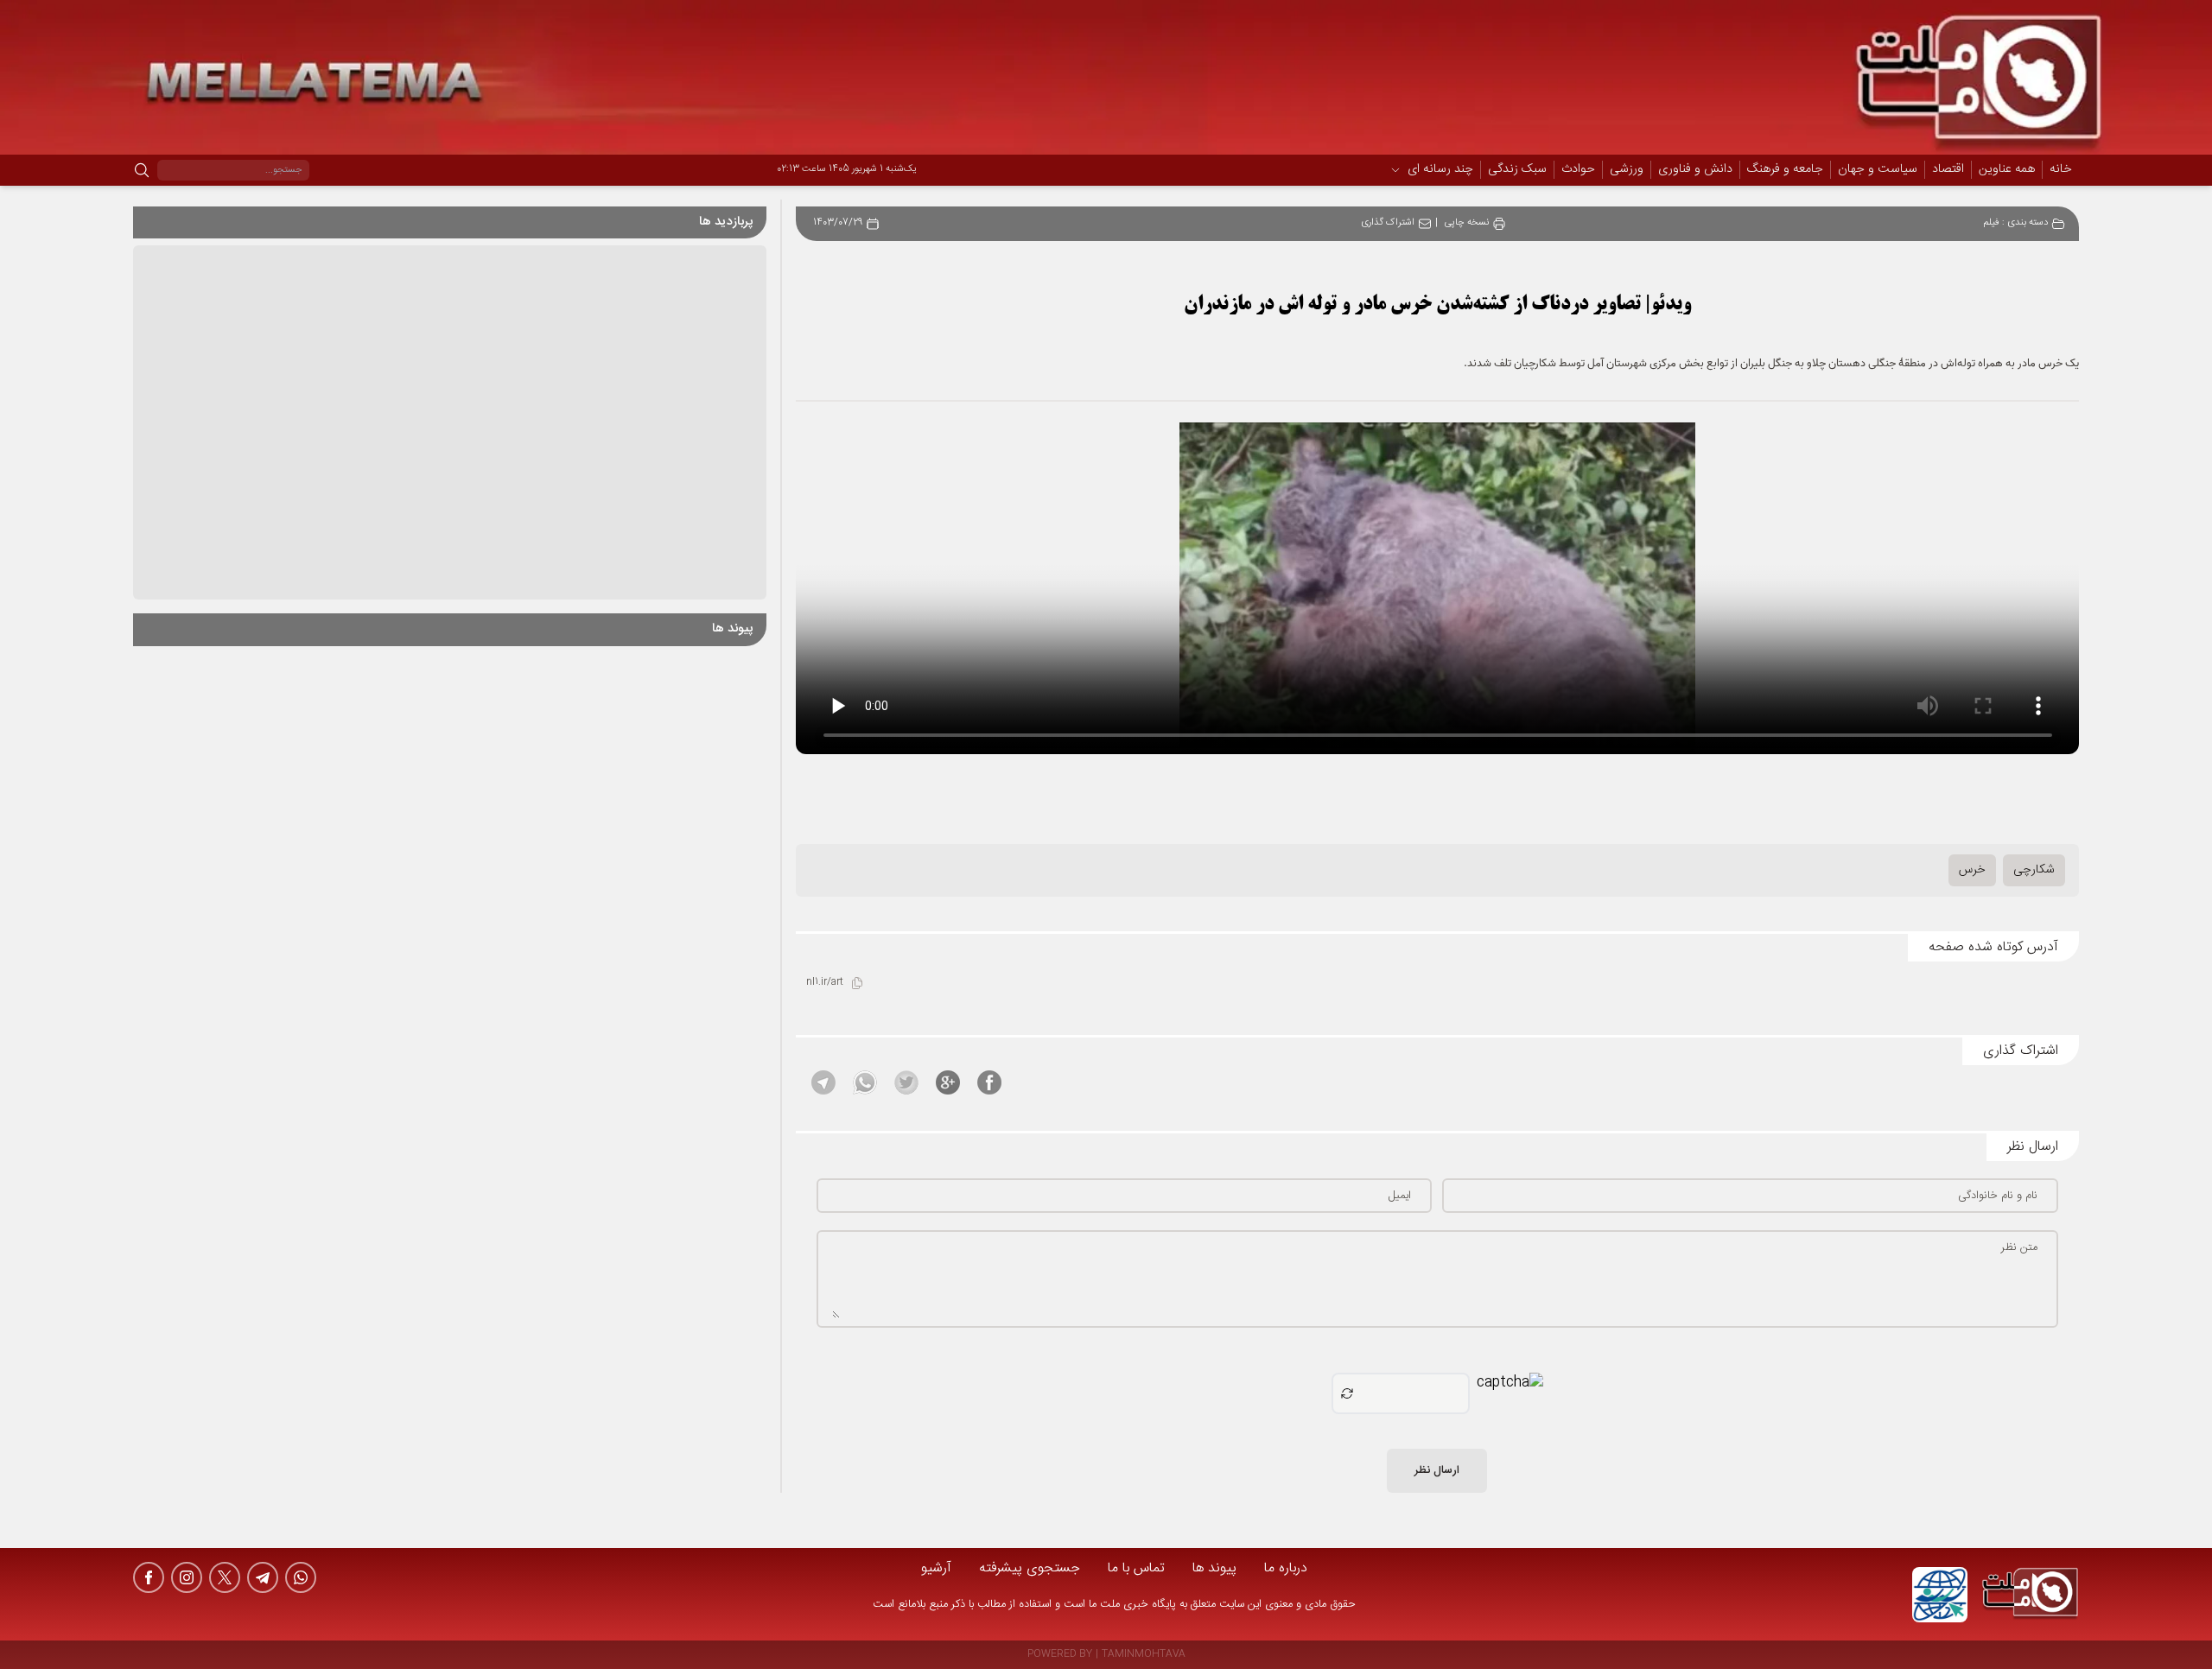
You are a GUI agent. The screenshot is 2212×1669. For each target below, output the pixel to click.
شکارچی (2034, 870)
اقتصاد (1948, 170)
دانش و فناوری (1695, 170)
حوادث (1578, 170)
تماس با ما (1136, 1568)
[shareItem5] (823, 1082)
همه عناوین (2007, 169)
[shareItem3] (906, 1082)
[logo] (2031, 1595)
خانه (2061, 169)
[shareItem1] (989, 1082)
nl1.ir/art (825, 983)
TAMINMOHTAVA (1144, 1655)
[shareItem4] (865, 1082)
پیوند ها (1214, 1568)
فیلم (1991, 223)
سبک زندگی (1517, 170)
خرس (1972, 870)
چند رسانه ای (1440, 170)
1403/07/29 (838, 223)
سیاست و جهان (1878, 170)
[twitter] (225, 1577)
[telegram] (263, 1577)
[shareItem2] (948, 1082)
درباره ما (1286, 1568)
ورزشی (1627, 170)
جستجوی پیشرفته (1030, 1568)
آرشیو (936, 1568)
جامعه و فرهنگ (1785, 170)
